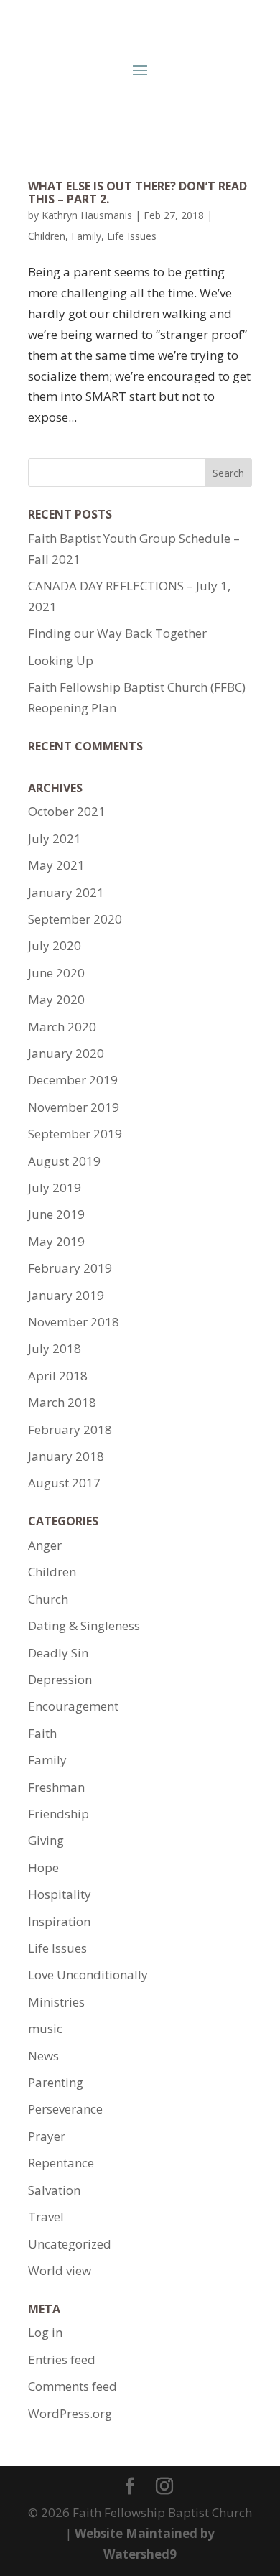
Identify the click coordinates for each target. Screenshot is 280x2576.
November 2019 (74, 1107)
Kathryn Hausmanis (87, 215)
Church (48, 1599)
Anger (45, 1545)
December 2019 (73, 1080)
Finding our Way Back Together (117, 633)
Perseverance (65, 2109)
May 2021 (56, 865)
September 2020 (75, 919)
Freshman (56, 1787)
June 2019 (56, 1214)
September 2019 (75, 1134)
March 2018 (62, 1402)
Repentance (61, 2163)
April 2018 (58, 1376)
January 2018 (66, 1456)
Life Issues (132, 236)
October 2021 (67, 811)
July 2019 (55, 1187)
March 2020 (62, 1027)
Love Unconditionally (88, 1975)
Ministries (56, 2002)
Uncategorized (70, 2244)
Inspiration (59, 1921)
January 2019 (66, 1295)
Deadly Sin (58, 1653)
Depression (60, 1679)
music (45, 2028)
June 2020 (56, 973)
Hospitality (60, 1894)
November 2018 (74, 1322)
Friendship (59, 1814)
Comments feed (73, 2386)
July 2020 (55, 945)
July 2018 (55, 1348)
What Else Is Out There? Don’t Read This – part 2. (137, 192)
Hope (43, 1868)
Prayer (47, 2136)
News (43, 2056)
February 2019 (70, 1268)
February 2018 (70, 1429)
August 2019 (64, 1161)
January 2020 (66, 1053)
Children (47, 236)
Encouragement (73, 1706)
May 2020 (56, 999)
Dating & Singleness (84, 1626)
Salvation (54, 2190)
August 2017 (64, 1483)
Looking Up (61, 660)
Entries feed (62, 2359)
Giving (46, 1840)
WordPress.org (70, 2413)
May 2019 (56, 1241)
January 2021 (66, 892)
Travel (46, 2217)
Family (86, 236)
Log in (45, 2332)
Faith (42, 1733)
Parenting (56, 2082)
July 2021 (55, 838)
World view (60, 2270)
